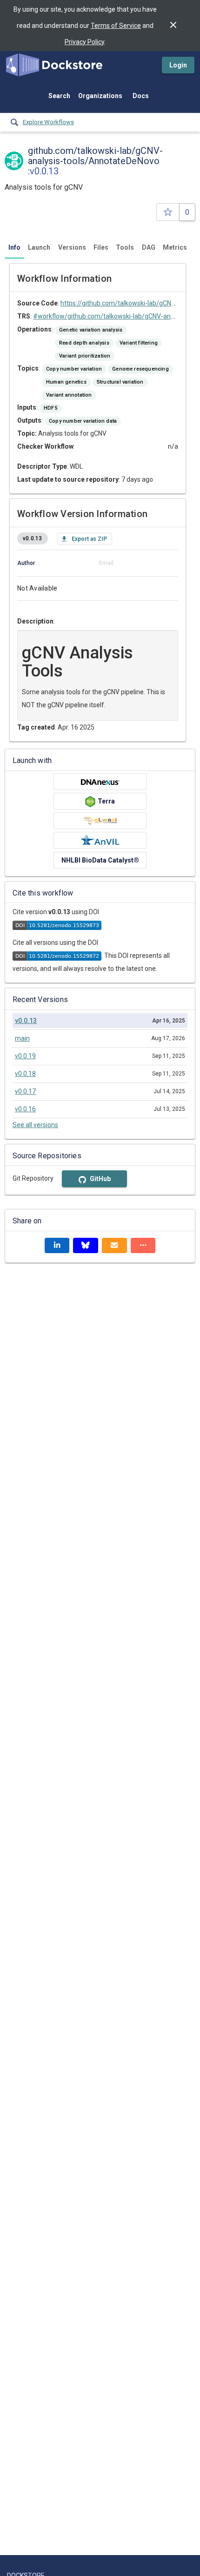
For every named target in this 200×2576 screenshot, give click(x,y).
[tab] (14, 247)
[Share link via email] (114, 1245)
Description (35, 621)
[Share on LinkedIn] (57, 1245)
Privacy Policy (84, 42)
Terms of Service (116, 26)
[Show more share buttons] (143, 1245)
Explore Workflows (48, 122)
